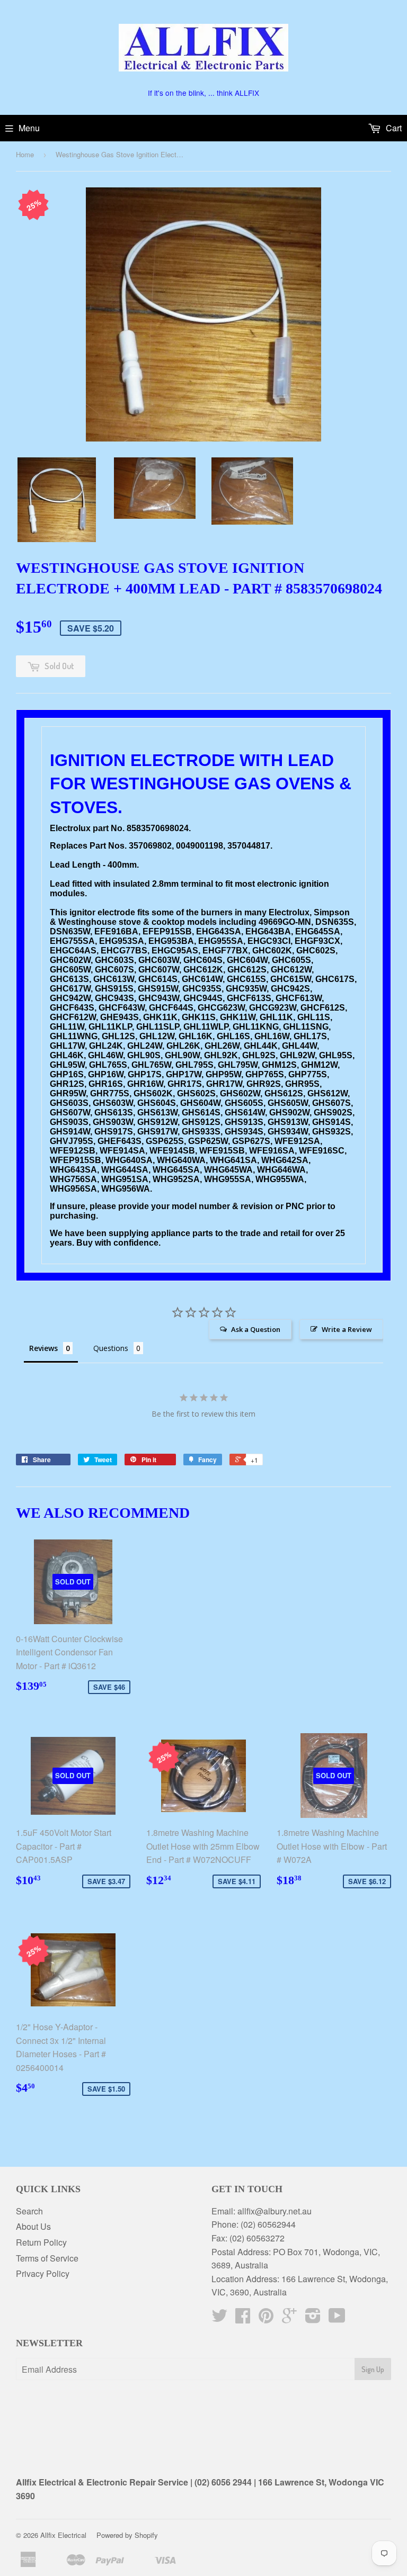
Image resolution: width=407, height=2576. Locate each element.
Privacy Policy (43, 2273)
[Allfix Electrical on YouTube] (337, 2318)
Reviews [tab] (43, 1348)
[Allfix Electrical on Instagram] (313, 2318)
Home (25, 154)
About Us (33, 2226)
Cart (393, 128)
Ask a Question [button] (256, 1329)
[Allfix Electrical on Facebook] (243, 2318)
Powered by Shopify (127, 2535)
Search (29, 2211)
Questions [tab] (111, 1348)
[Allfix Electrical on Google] (289, 2318)
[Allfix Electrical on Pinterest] (266, 2318)
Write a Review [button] (347, 1329)
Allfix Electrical (63, 2535)
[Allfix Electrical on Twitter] (219, 2318)
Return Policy (41, 2242)
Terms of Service (47, 2258)
